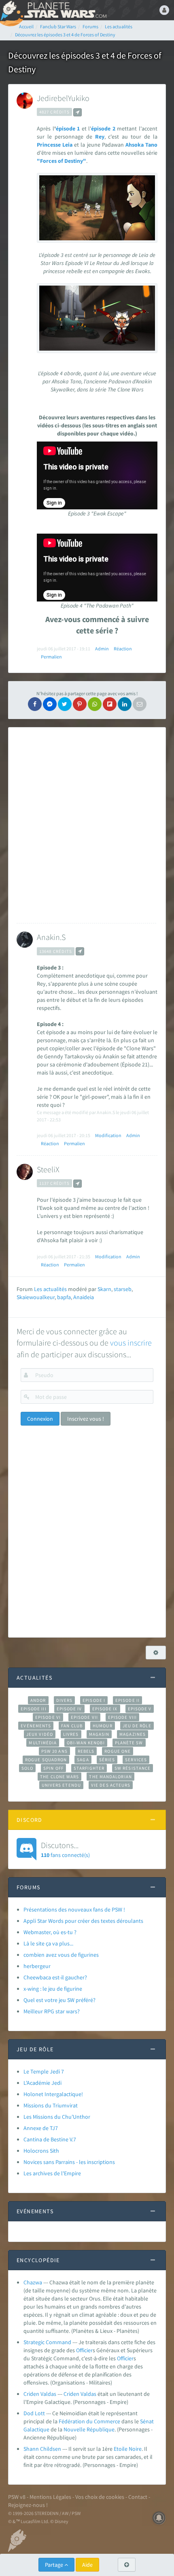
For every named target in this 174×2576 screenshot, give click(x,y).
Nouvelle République (89, 2429)
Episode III (34, 1709)
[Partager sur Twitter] (65, 704)
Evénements (36, 1726)
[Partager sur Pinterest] (80, 704)
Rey (100, 137)
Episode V (140, 1709)
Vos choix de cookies (100, 2497)
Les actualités (50, 1289)
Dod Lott (34, 2413)
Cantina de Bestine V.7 (50, 2139)
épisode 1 (68, 128)
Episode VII (84, 1717)
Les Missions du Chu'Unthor (57, 2117)
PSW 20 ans (54, 1751)
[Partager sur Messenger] (50, 704)
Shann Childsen (42, 2449)
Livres (71, 1734)
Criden (71, 2394)
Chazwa (33, 2282)
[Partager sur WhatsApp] (95, 704)
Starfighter (89, 1768)
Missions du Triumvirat (51, 2105)
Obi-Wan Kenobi (86, 1743)
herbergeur (37, 1966)
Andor (38, 1700)
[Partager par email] (140, 704)
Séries (107, 1760)
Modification (108, 1135)
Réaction (123, 649)
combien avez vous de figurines (61, 1955)
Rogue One (118, 1751)
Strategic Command (47, 2342)
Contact (138, 2497)
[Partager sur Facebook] (35, 704)
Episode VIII (122, 1717)
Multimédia (43, 1743)
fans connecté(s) (65, 1849)
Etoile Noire (128, 2449)
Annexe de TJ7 (41, 2128)
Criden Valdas (40, 2394)
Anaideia (84, 1297)
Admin (102, 649)
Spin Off (53, 1768)
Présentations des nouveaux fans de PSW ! (74, 1909)
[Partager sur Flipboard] (110, 704)
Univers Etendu (61, 1785)
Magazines (133, 1734)
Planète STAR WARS (65, 10)
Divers (65, 1700)
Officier (84, 2350)
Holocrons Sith (41, 2151)
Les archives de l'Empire (52, 2173)
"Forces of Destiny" (62, 161)
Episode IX (105, 1709)
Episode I (94, 1700)
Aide (87, 2565)
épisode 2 (103, 128)
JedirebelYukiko (63, 98)
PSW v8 (17, 2497)
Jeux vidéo (40, 1734)
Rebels (86, 1751)
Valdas (88, 2394)
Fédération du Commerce (89, 2421)
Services (136, 1760)
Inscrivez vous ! (86, 1419)
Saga (83, 1760)
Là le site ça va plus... (48, 1943)
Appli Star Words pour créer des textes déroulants (83, 1921)
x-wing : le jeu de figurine (53, 1989)
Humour (103, 1726)
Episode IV (69, 1709)
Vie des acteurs (111, 1785)
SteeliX (48, 1169)
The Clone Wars (59, 1777)
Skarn (104, 1289)
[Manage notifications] (159, 2518)
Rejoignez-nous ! (28, 2505)
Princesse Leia (55, 145)
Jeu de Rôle (137, 1726)
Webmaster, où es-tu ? (50, 1932)
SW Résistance (133, 1768)
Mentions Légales (50, 2497)
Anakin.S (51, 937)
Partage (55, 2565)
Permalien (51, 657)
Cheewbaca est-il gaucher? (55, 1977)
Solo (27, 1768)
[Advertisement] (87, 825)
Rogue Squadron (46, 1760)
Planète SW (129, 1743)
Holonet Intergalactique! (53, 2094)
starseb (123, 1289)
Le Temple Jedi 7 (44, 2071)
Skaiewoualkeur (36, 1297)
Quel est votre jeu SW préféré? (59, 2000)
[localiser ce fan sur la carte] (77, 112)
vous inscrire (131, 1343)
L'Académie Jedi (42, 2083)
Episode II (127, 1700)
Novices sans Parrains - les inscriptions (69, 2162)
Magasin (99, 1734)
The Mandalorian (110, 1777)
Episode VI (48, 1717)
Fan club (72, 1726)
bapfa (64, 1297)
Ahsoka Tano (141, 145)
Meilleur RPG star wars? (52, 2011)
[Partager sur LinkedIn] (125, 704)
